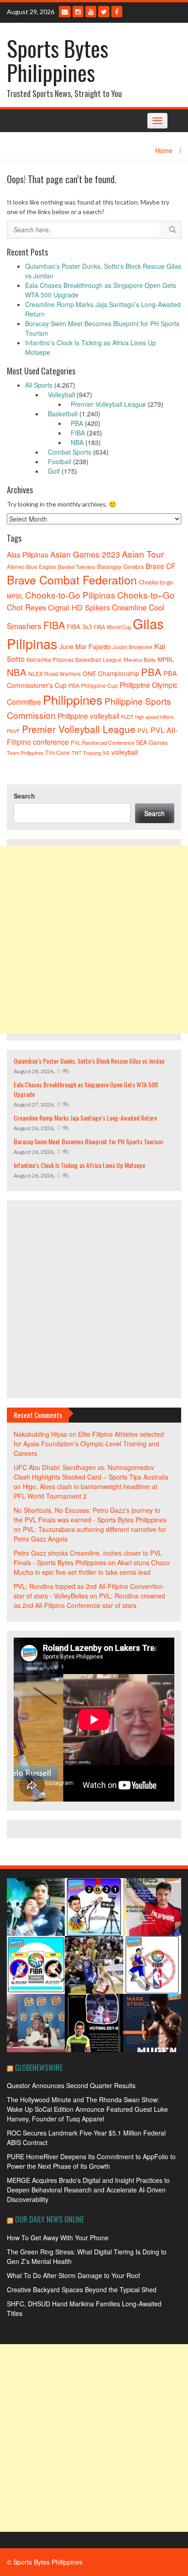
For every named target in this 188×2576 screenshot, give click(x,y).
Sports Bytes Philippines (57, 60)
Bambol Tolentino (77, 567)
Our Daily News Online (50, 2219)
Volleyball (61, 394)
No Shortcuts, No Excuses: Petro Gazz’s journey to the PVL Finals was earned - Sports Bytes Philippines (90, 1515)
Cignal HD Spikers (79, 607)
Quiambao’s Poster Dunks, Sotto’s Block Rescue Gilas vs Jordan (89, 1061)
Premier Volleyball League (108, 404)
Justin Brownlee (133, 647)
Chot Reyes (26, 607)
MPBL (166, 659)
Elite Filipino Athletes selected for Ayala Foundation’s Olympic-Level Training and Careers (89, 1444)
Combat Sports (70, 452)
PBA (77, 423)
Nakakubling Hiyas (40, 1434)
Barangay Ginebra (120, 567)
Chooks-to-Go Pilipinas (70, 595)
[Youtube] (91, 12)
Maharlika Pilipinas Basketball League (74, 659)
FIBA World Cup (112, 627)
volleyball (125, 752)
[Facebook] (117, 12)
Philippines (73, 699)
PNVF (13, 731)
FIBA (78, 433)
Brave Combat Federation (72, 579)
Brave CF (161, 566)
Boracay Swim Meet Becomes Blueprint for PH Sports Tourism (88, 1141)
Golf (54, 471)
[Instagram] (78, 12)
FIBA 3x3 (79, 627)
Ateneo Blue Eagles (31, 566)
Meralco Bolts (140, 660)
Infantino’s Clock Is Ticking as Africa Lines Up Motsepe (79, 1165)
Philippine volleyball (88, 716)
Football (60, 461)
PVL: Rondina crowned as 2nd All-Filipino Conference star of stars (89, 1600)
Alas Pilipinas (28, 554)
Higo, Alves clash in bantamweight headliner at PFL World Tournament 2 (86, 1491)
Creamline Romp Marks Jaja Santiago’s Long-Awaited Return (85, 1118)
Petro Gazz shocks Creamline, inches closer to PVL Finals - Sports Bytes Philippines (88, 1558)
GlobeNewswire (39, 2068)
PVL (143, 730)
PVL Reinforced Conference (102, 743)
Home (164, 150)
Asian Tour (143, 554)
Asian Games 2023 (85, 554)
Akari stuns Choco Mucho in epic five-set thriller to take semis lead (92, 1567)
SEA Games (152, 743)
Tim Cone (57, 753)
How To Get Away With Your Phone (58, 2238)
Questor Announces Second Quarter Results (71, 2085)
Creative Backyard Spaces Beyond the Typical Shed (82, 2289)
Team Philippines (25, 753)
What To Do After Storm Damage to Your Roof (73, 2275)
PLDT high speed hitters (147, 717)
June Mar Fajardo (85, 646)
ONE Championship (111, 673)
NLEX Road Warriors (55, 674)
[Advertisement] (94, 940)
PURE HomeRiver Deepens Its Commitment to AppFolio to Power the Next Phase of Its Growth (91, 2161)
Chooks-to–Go (146, 595)
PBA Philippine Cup (93, 685)
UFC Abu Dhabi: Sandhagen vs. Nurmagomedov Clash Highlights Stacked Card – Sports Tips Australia (91, 1472)
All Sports (39, 385)
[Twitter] (104, 12)
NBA (77, 442)
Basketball (63, 414)
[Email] (65, 12)
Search (24, 796)
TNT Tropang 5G (91, 753)
